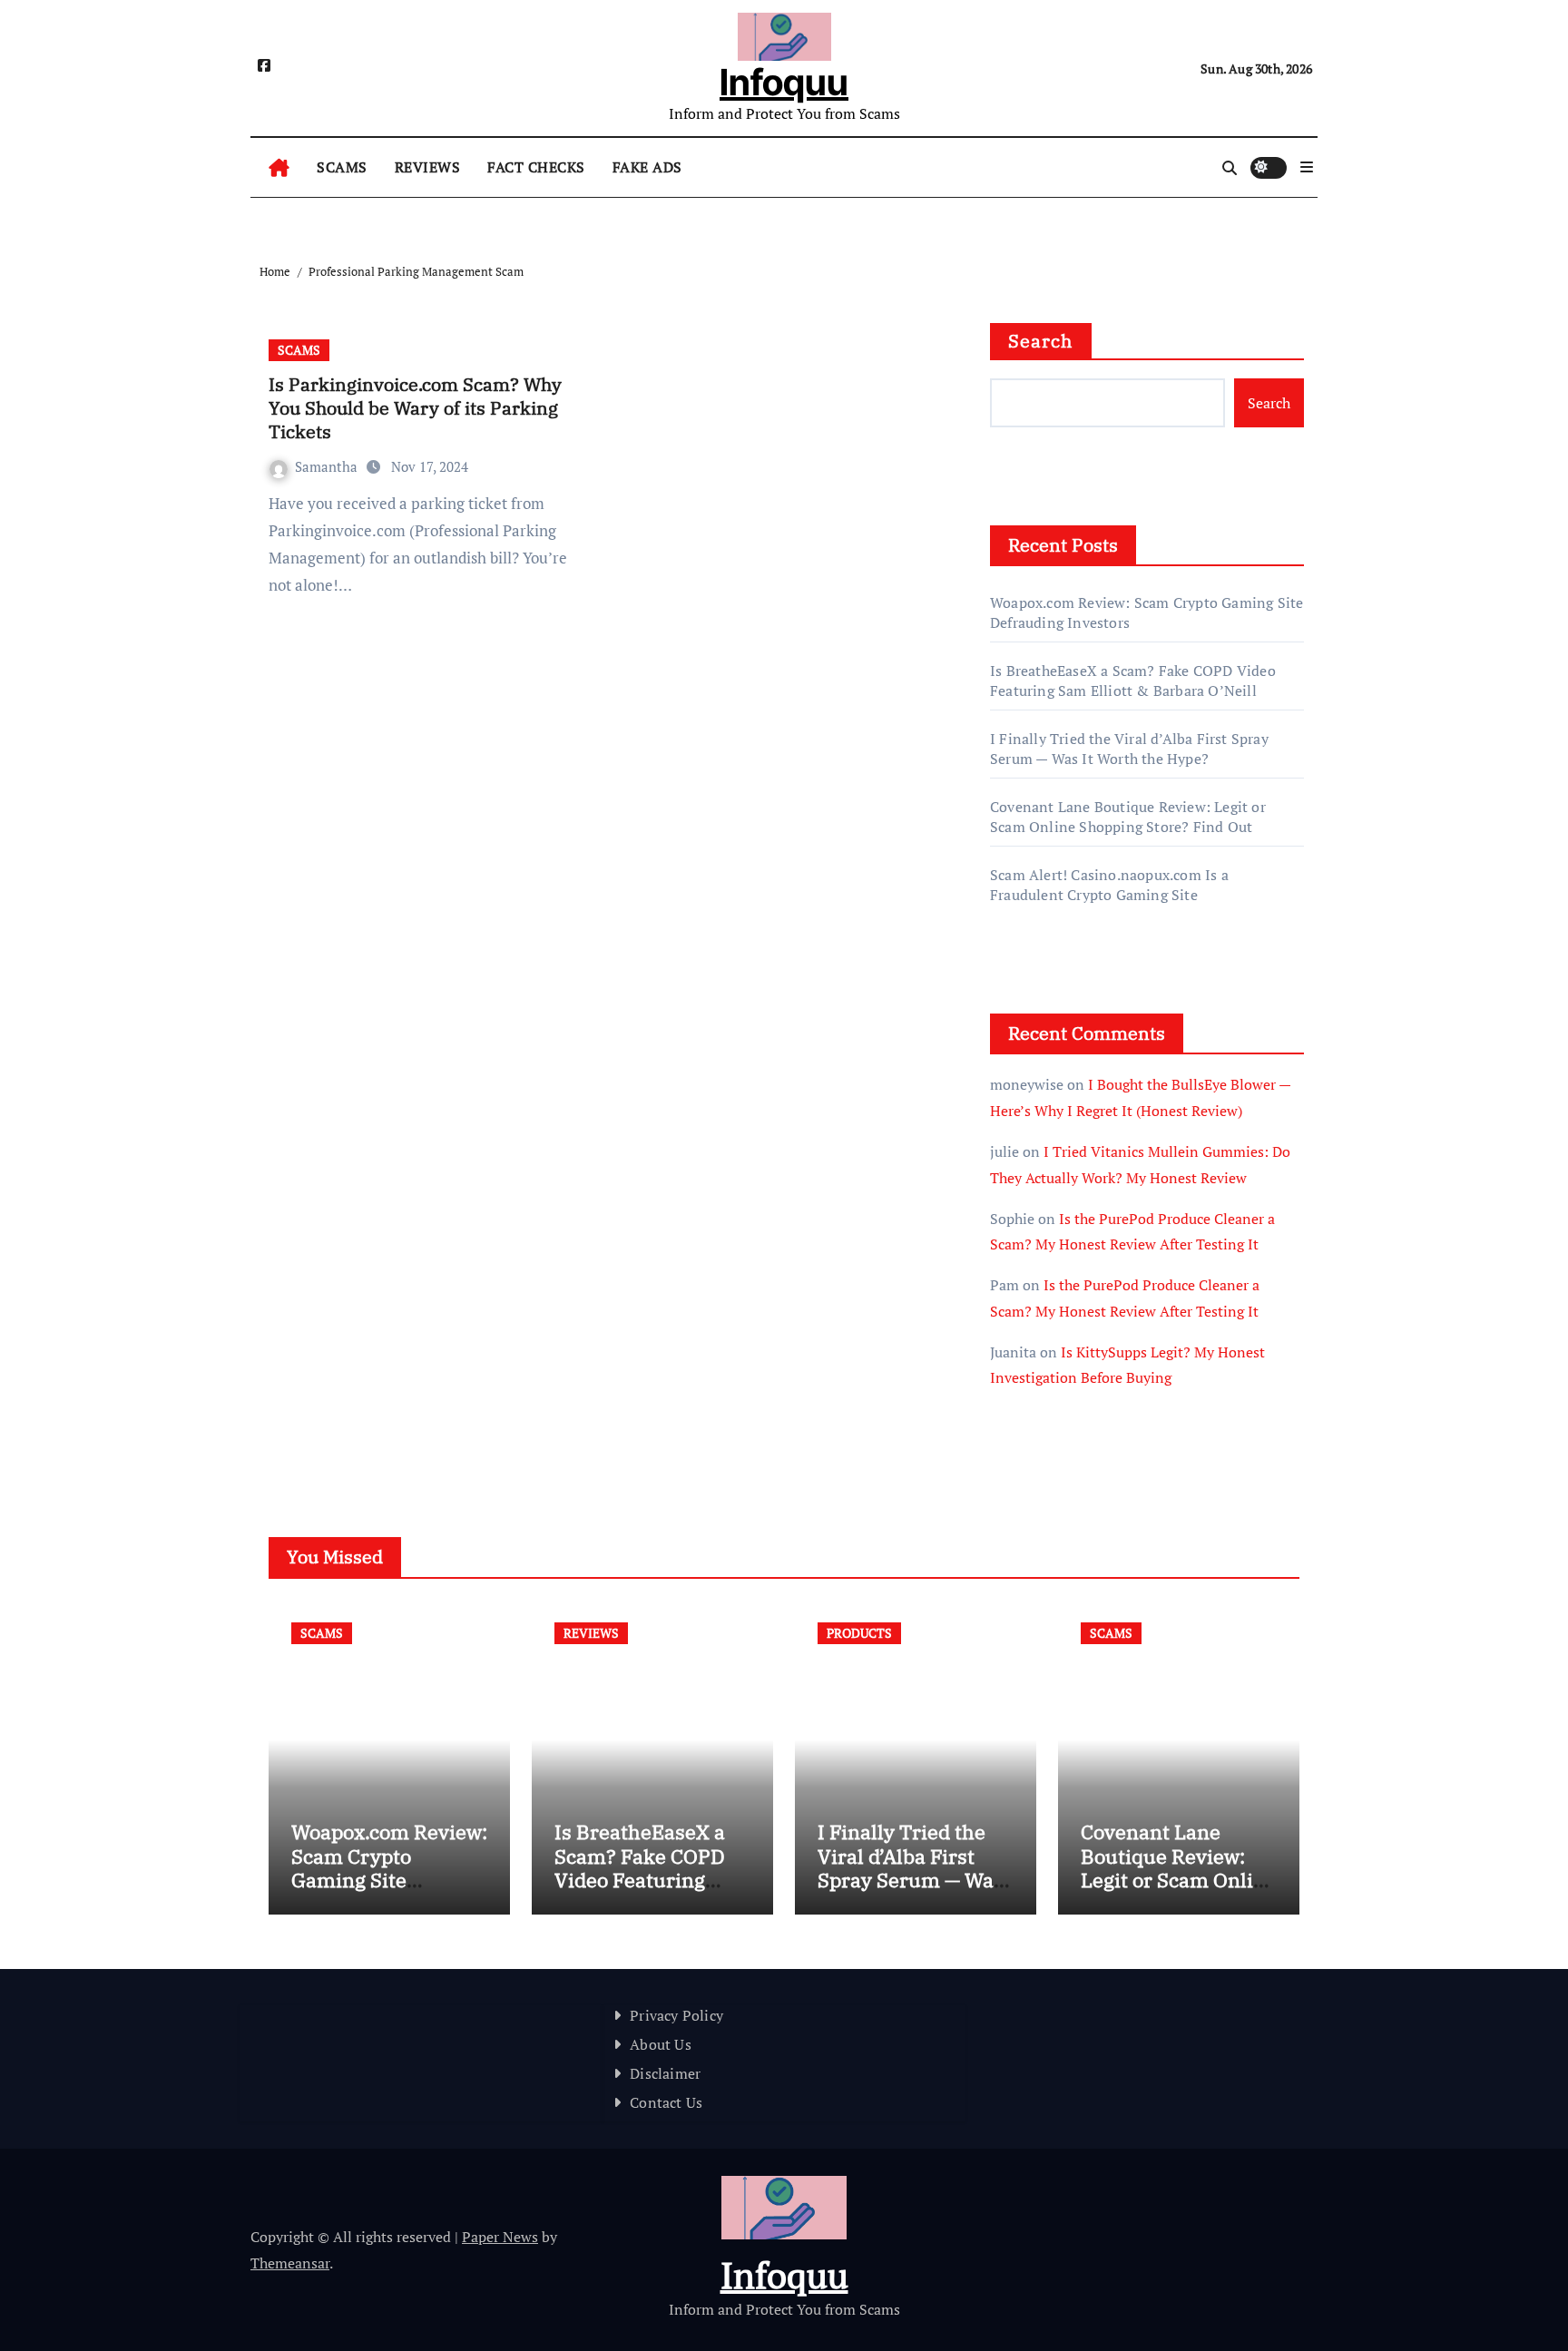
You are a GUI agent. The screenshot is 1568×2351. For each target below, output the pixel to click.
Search (1041, 341)
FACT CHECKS (536, 167)
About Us (661, 2044)
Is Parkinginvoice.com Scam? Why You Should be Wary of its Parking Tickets (415, 408)
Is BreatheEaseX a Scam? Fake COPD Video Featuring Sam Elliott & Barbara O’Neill (1133, 681)
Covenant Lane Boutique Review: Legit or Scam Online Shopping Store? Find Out (1128, 817)
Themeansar (290, 2263)
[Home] (279, 168)
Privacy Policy (676, 2015)
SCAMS (342, 167)
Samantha (328, 466)
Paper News (500, 2237)
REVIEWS (428, 167)
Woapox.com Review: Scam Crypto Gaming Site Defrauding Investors (389, 1880)
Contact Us (666, 2102)
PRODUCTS (859, 1633)
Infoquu (784, 82)
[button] (1307, 167)
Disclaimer (665, 2073)
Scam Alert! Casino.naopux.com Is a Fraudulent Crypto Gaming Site (1109, 885)
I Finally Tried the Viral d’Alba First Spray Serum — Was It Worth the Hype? (1129, 749)
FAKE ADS (647, 167)
